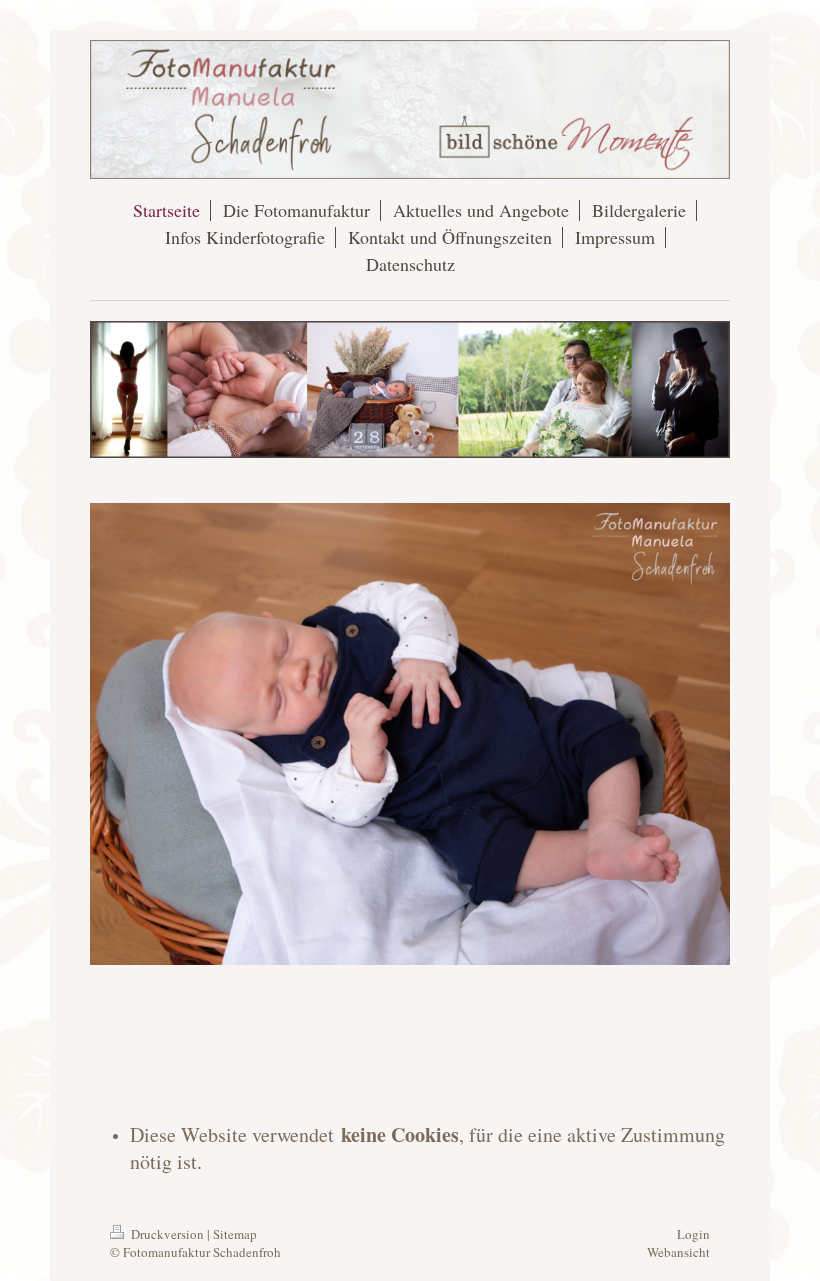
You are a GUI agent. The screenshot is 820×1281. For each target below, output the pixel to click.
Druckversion (167, 1234)
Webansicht (678, 1252)
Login (693, 1234)
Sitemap (235, 1234)
